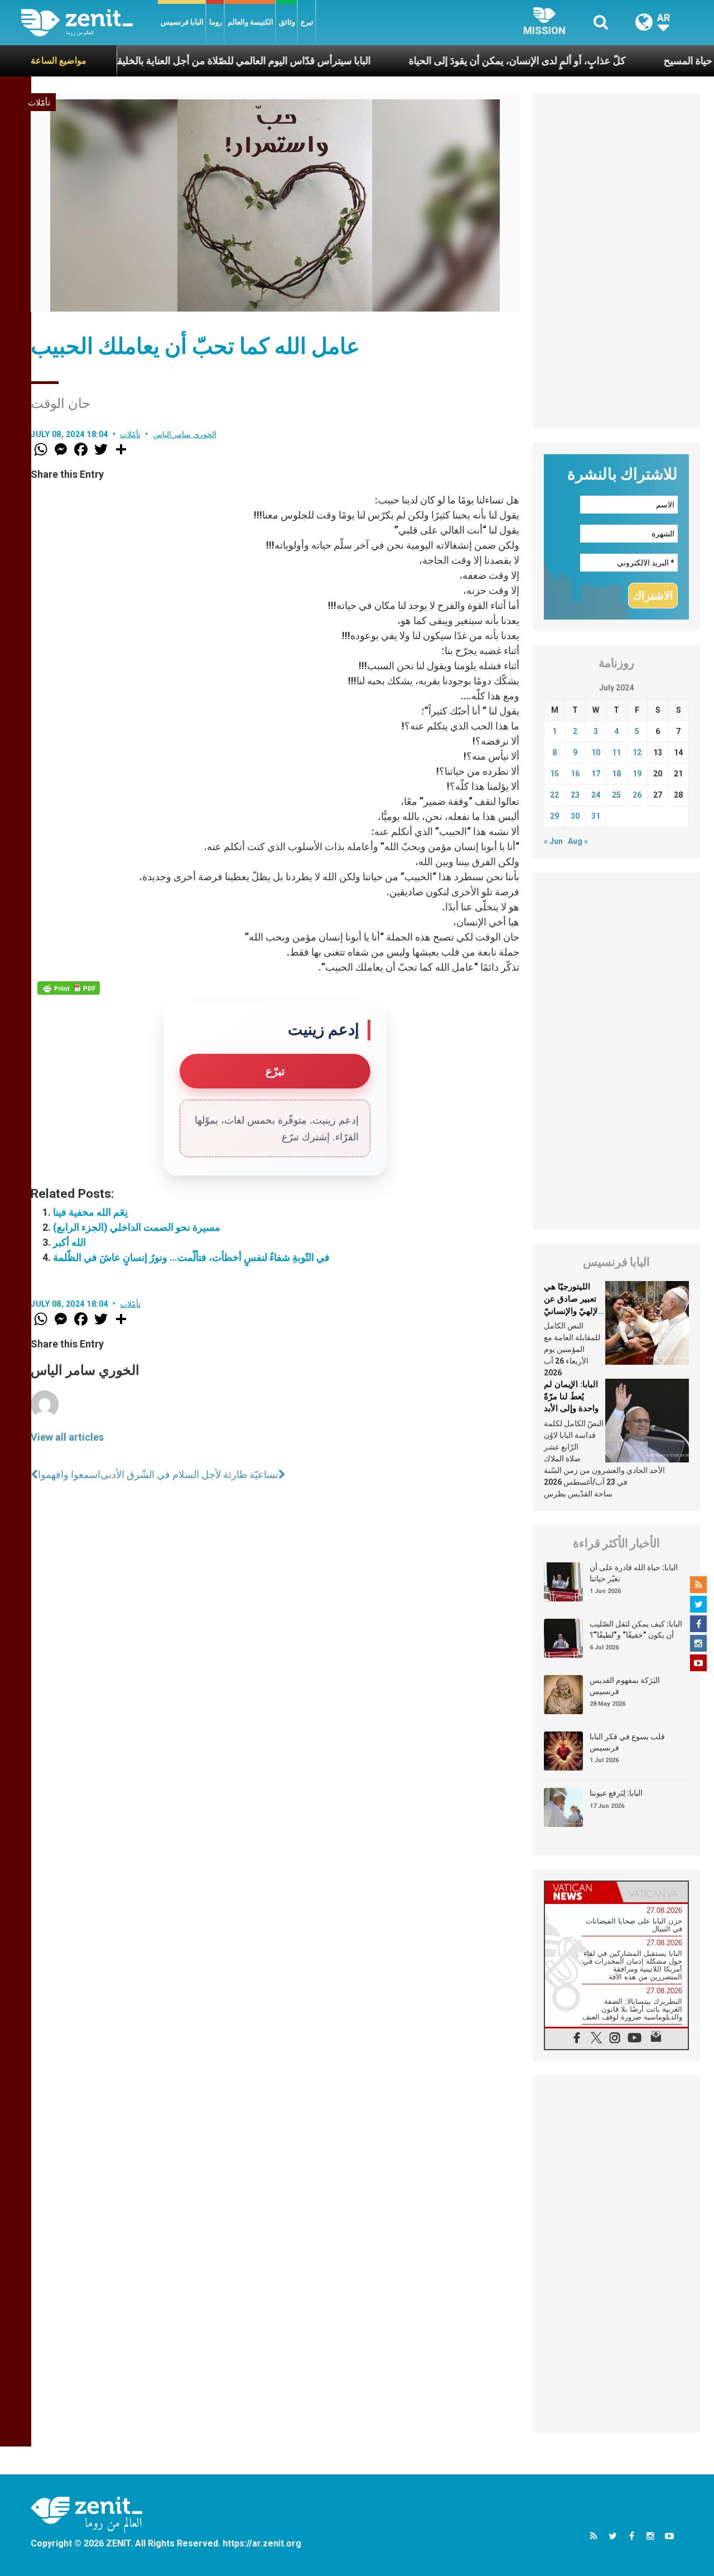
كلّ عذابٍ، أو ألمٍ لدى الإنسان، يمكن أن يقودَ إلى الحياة (455, 61)
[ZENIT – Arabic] (90, 23)
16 (575, 774)
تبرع (307, 22)
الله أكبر (69, 1242)
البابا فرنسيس (182, 22)
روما (216, 22)
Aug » (578, 841)
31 (596, 816)
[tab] (581, 1892)
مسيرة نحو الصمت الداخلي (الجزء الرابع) (137, 1227)
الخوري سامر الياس (185, 434)
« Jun (553, 841)
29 (554, 816)
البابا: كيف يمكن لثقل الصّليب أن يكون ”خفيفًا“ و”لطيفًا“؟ (636, 1629)
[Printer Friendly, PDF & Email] (69, 988)
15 (554, 774)
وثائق (287, 22)
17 (596, 774)
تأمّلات (39, 103)
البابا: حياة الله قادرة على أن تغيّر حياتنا (634, 1573)
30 (575, 816)
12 (637, 752)
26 (637, 795)
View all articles (67, 1437)
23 (575, 795)
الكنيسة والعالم (250, 22)
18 (616, 774)
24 (596, 795)
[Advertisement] (616, 261)
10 (596, 752)
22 (554, 795)
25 (616, 795)
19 (637, 774)
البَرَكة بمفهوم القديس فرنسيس (625, 1686)
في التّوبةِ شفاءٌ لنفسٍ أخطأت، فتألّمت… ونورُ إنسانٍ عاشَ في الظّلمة (191, 1257)
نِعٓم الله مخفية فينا (90, 1212)
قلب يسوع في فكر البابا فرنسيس (627, 1742)
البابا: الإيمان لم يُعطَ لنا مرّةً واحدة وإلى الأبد (571, 1396)
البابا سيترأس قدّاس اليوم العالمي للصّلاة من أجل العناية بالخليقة (179, 61)
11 (616, 752)
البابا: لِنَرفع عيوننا (616, 1793)
